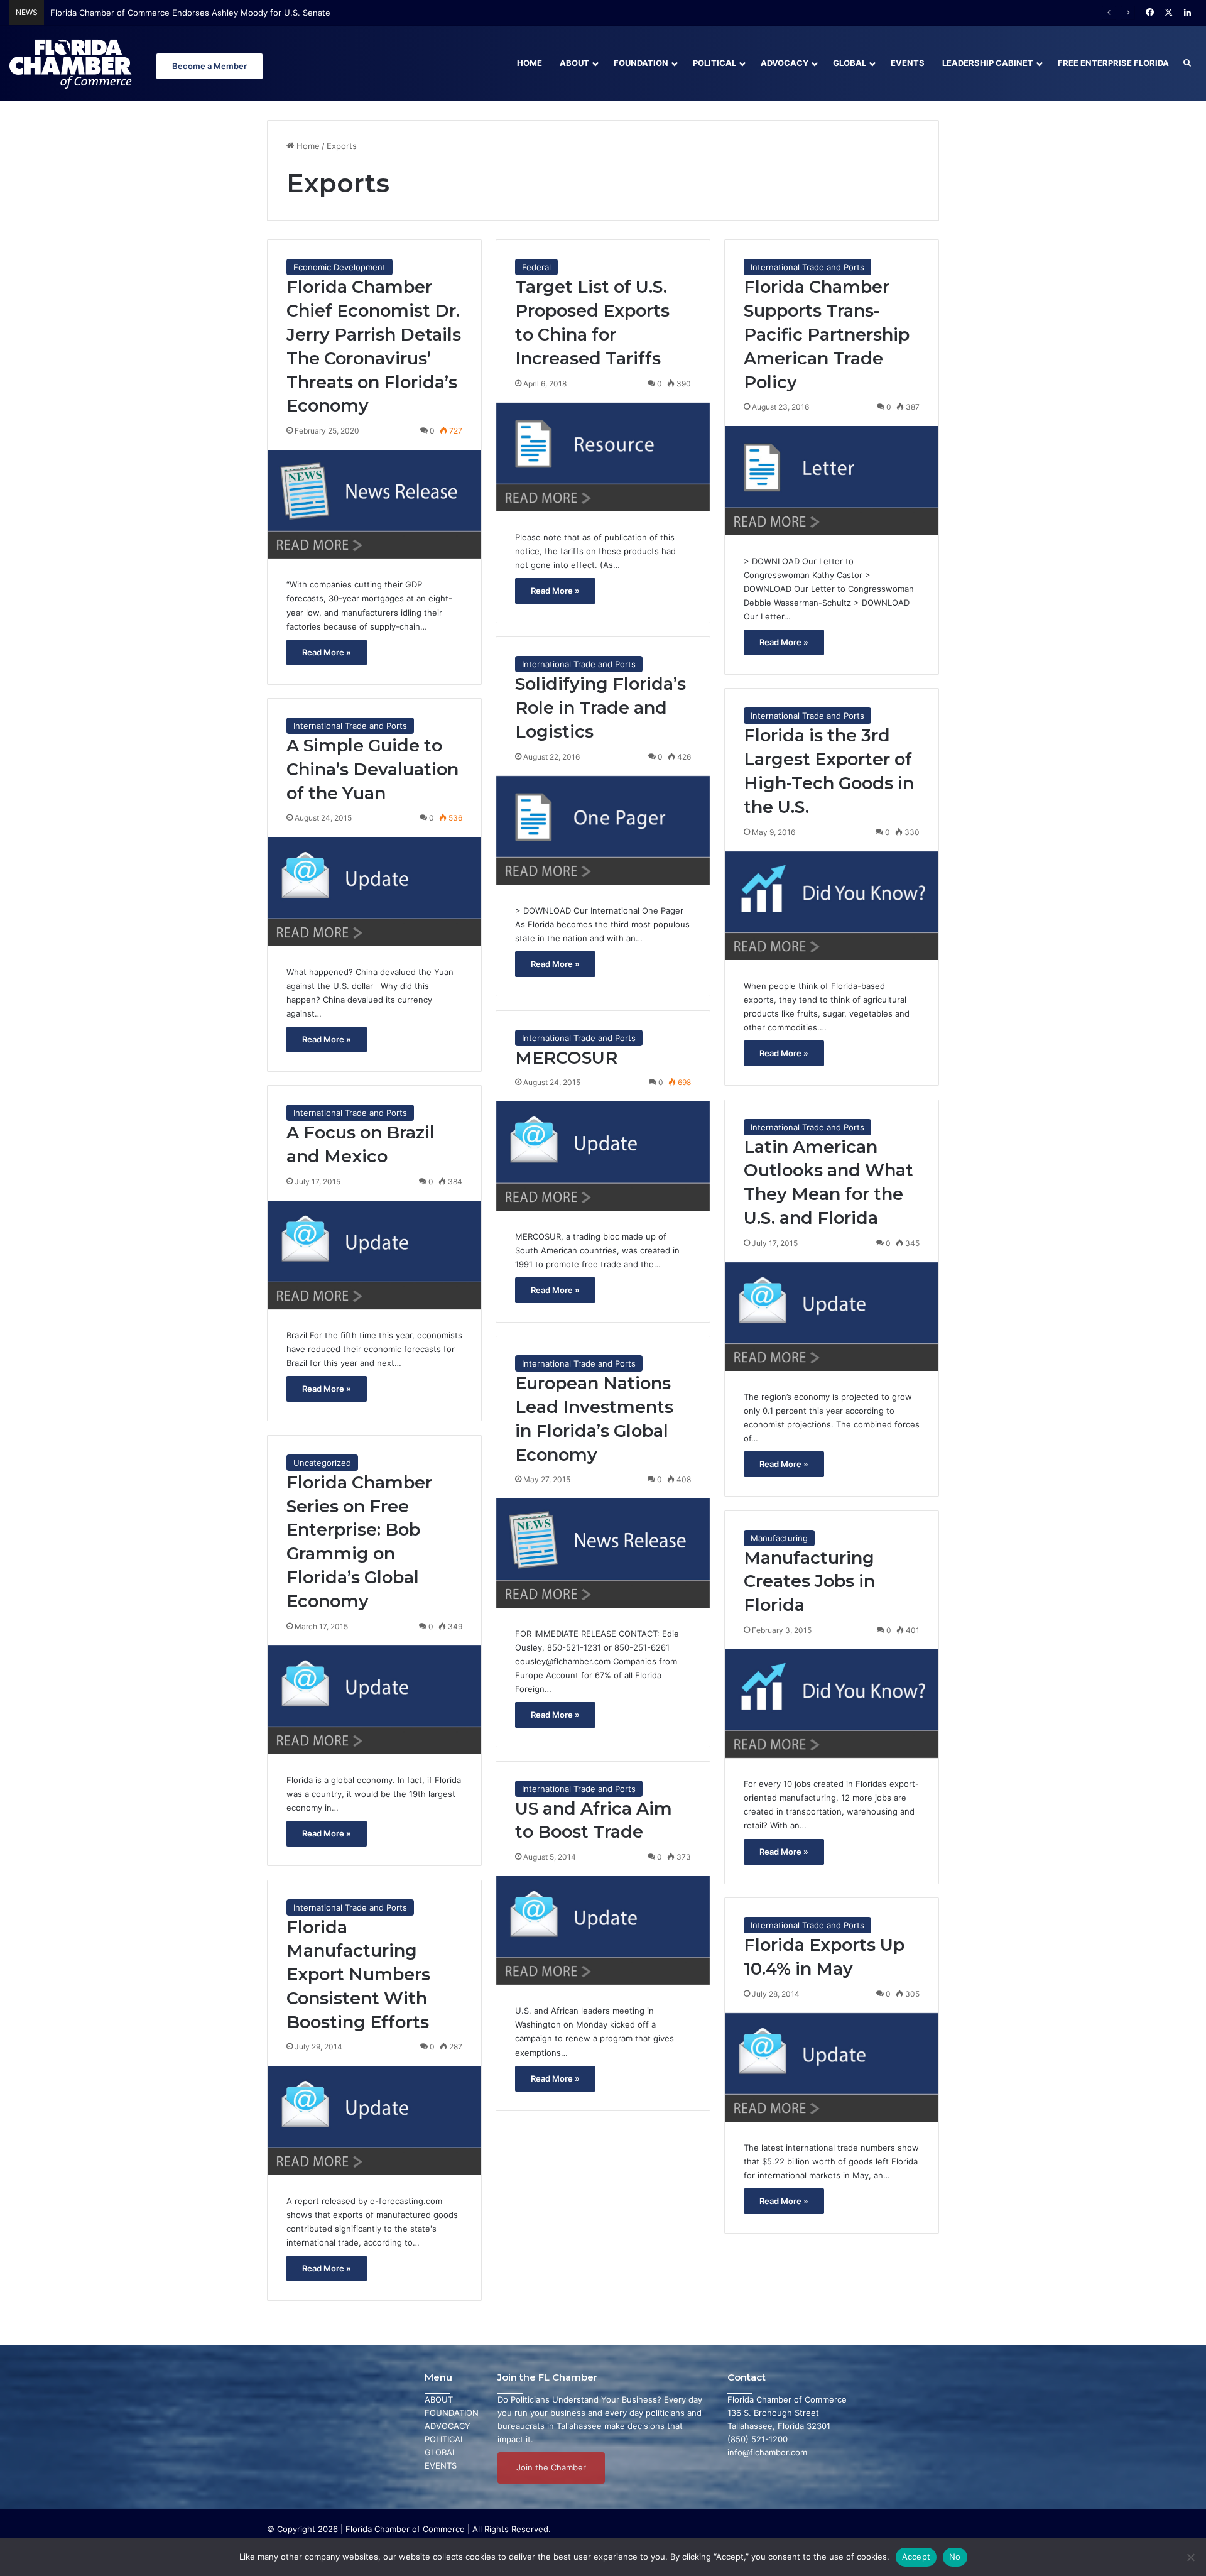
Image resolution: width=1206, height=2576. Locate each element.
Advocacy (785, 63)
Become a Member (209, 66)
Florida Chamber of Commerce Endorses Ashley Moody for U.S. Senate (190, 13)
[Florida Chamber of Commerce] (72, 63)
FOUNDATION (452, 2413)
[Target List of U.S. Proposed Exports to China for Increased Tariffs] (603, 457)
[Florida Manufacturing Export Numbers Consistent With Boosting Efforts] (374, 2120)
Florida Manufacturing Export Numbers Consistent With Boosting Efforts (358, 1975)
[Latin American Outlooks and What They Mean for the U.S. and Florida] (832, 1317)
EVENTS (441, 2465)
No (955, 2557)
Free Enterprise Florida (1113, 63)
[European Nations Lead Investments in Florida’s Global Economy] (603, 1553)
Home (530, 63)
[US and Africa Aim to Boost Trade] (603, 1930)
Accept (916, 2557)
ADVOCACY (448, 2426)
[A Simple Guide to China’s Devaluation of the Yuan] (374, 891)
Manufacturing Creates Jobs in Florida (809, 1582)
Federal (536, 267)
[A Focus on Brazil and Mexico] (374, 1255)
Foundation (641, 63)
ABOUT (439, 2399)
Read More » (327, 652)
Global (850, 63)
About (574, 63)
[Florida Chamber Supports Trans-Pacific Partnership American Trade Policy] (832, 480)
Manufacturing (779, 1538)
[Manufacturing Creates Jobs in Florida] (832, 1704)
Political (714, 63)
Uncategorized (322, 1463)
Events (908, 63)
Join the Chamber (551, 2467)
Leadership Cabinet (988, 63)
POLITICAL (445, 2439)
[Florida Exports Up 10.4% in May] (832, 2067)
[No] (1190, 2557)
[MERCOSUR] (603, 1156)
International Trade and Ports (807, 267)
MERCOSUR (566, 1058)
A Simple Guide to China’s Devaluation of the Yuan (372, 769)
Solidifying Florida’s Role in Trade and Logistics (600, 708)
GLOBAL (441, 2452)
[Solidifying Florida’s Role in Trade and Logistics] (603, 830)
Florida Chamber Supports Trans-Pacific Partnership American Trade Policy (827, 334)
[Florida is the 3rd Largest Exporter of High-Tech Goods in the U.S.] (832, 906)
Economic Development (340, 267)
